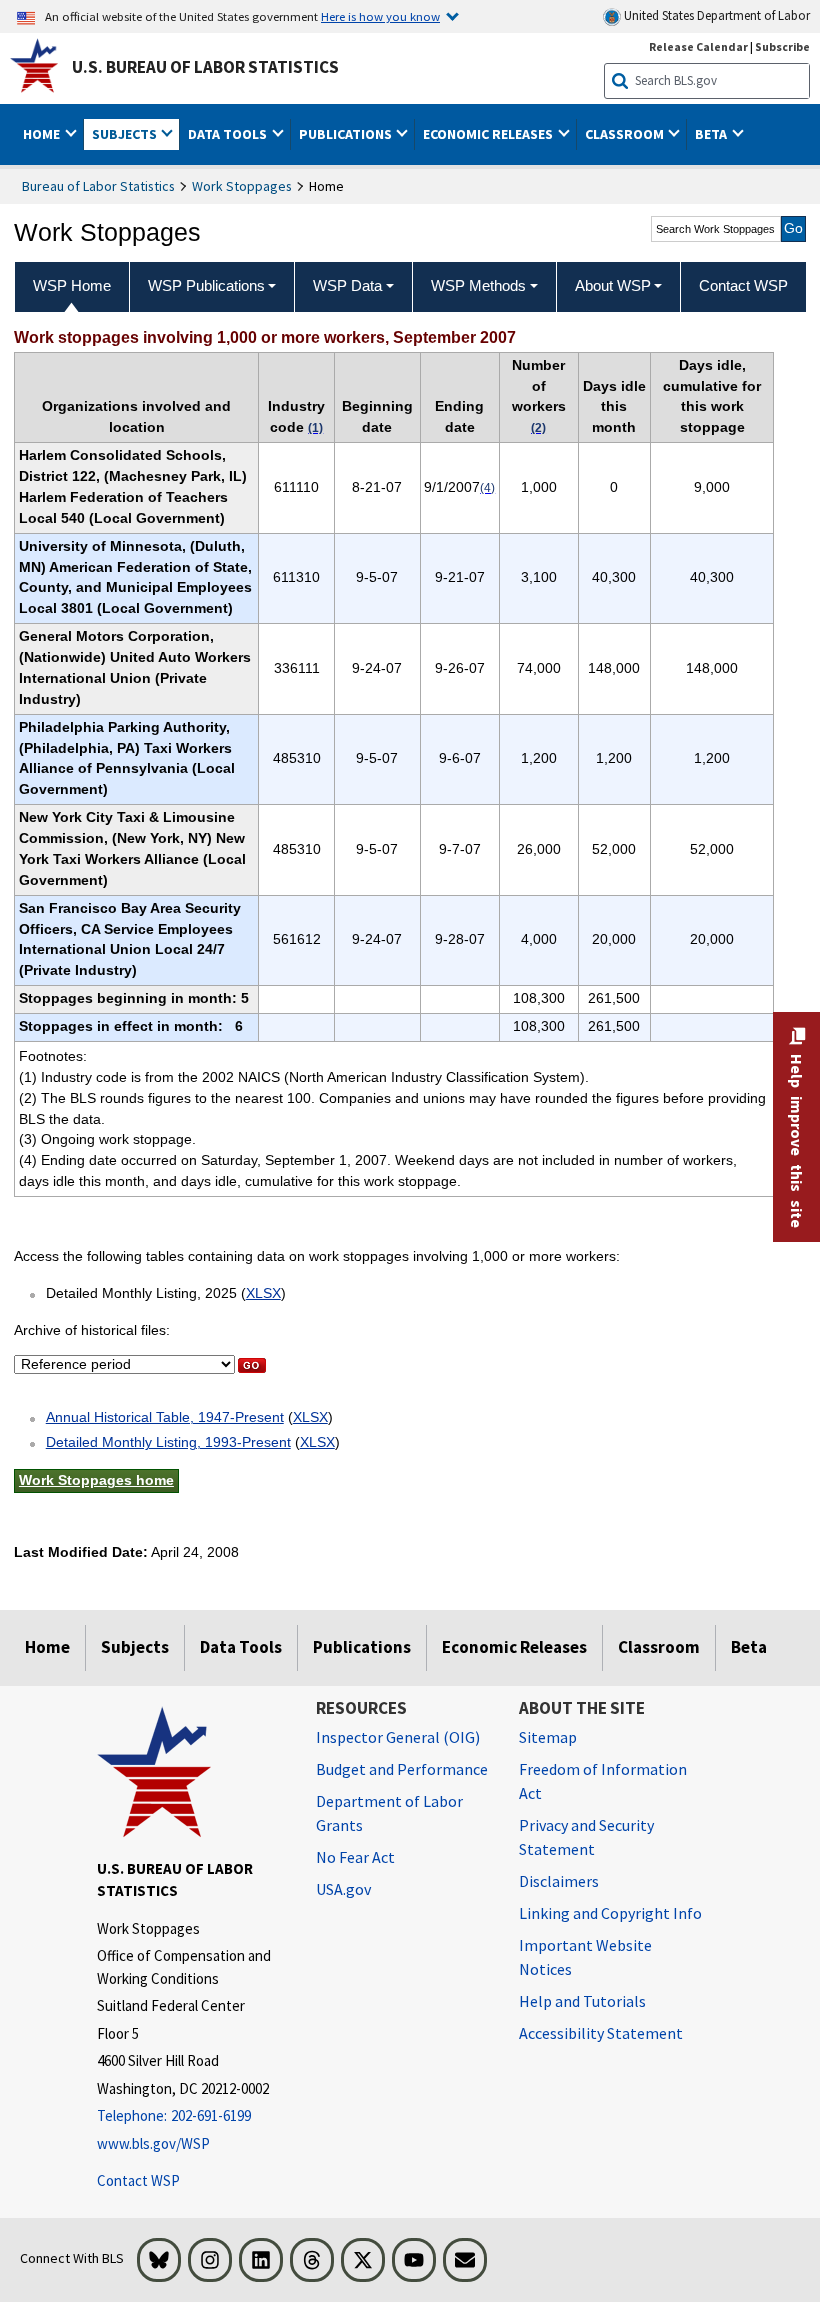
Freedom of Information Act (603, 1781)
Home (47, 1647)
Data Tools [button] (229, 134)
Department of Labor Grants (389, 1813)
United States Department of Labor (715, 15)
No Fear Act (355, 1857)
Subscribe (782, 46)
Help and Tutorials (582, 2001)
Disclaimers (559, 1881)
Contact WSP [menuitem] (743, 285)
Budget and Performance (402, 1769)
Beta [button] (712, 134)
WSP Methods (478, 285)
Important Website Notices (585, 1957)
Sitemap (548, 1737)
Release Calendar (698, 46)
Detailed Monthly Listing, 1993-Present (168, 1442)
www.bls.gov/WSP (153, 2143)
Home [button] (43, 134)
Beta (749, 1647)
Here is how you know (380, 16)
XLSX (263, 1293)
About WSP (613, 285)
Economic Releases (514, 1647)
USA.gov (343, 1889)
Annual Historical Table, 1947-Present (165, 1417)
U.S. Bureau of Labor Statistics (205, 67)
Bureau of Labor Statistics (98, 186)
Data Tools (241, 1647)
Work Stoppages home (96, 1480)
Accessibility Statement (601, 2033)
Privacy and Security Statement (586, 1837)
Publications (362, 1647)
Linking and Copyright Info (610, 1913)
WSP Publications (206, 285)
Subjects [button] (126, 134)
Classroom (659, 1647)
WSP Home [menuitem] (72, 285)
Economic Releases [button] (489, 134)
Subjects (135, 1647)
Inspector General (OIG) (398, 1737)
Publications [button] (347, 134)
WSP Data (347, 285)
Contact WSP (138, 2180)
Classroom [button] (626, 134)
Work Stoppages (242, 186)
